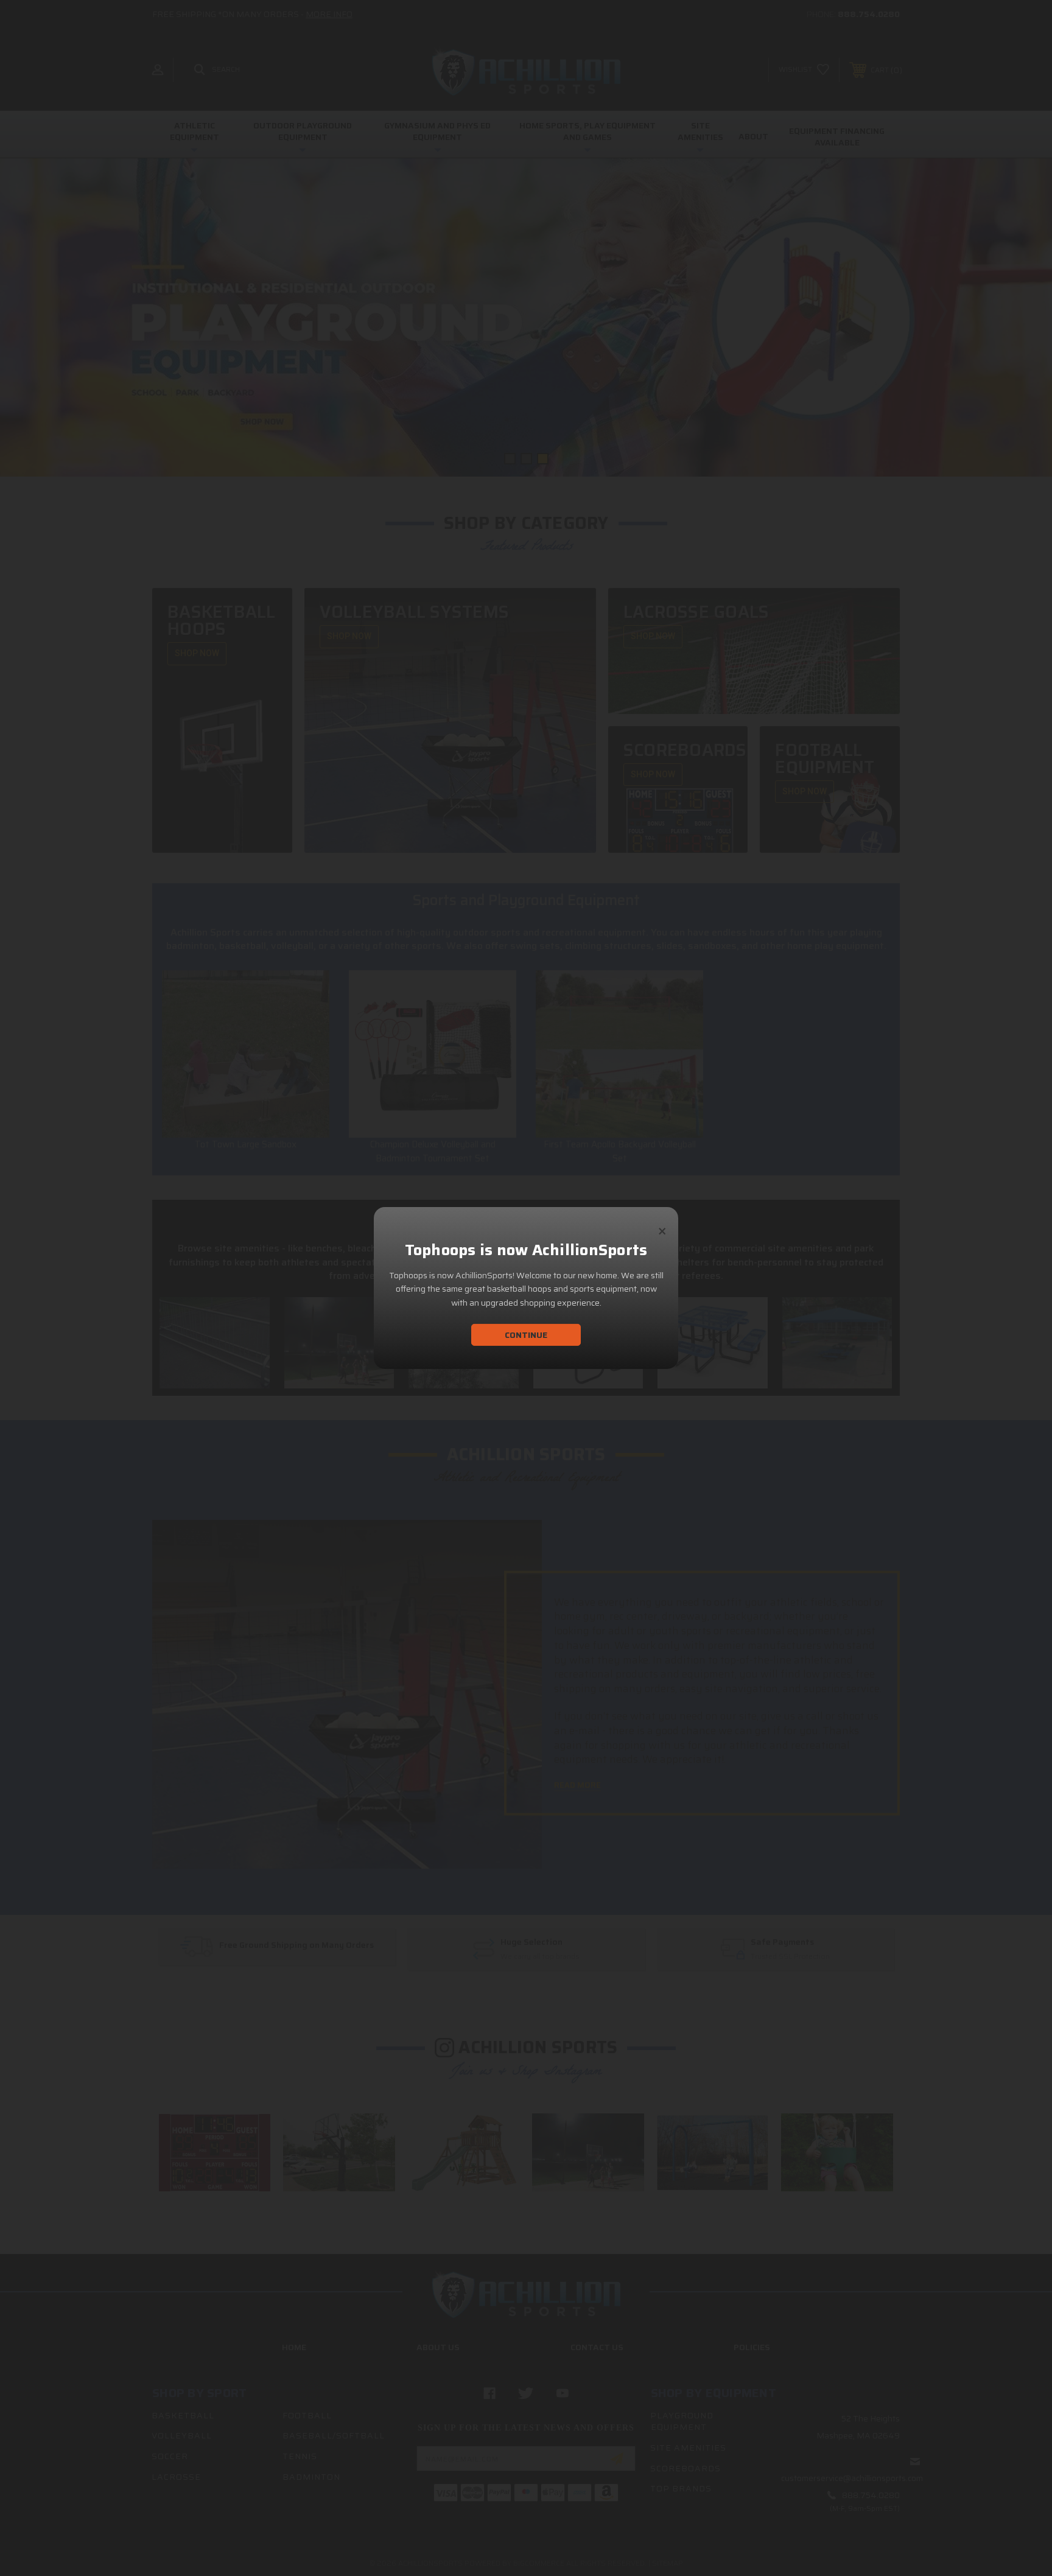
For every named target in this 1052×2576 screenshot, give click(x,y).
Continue (526, 1335)
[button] (662, 1226)
